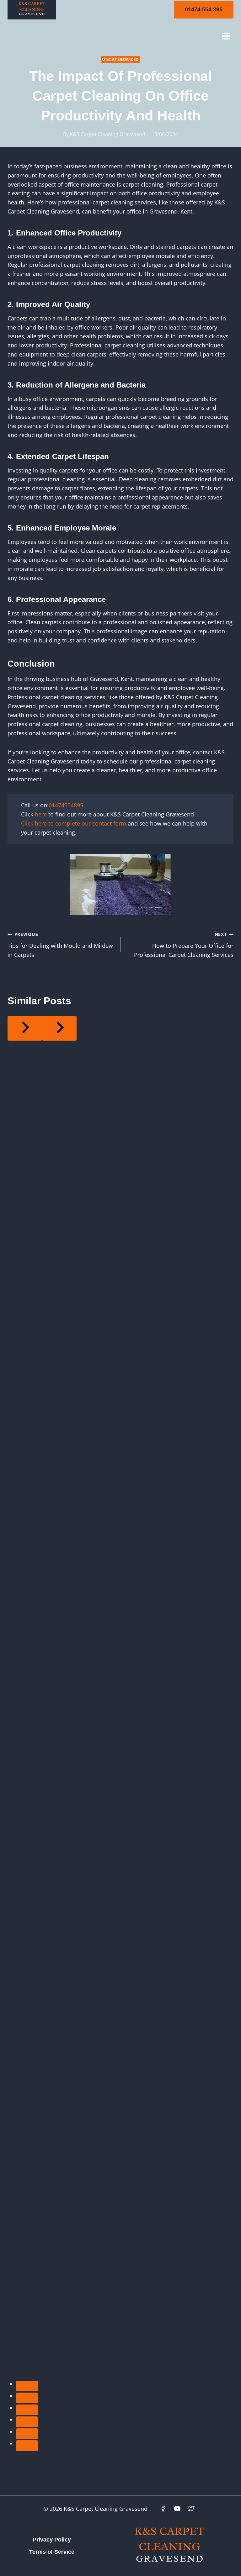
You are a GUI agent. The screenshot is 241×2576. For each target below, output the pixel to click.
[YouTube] (177, 2509)
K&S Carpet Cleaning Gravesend (107, 134)
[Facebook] (163, 2509)
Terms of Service (52, 2552)
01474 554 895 (204, 9)
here (41, 814)
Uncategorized (120, 59)
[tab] (27, 2386)
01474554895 (66, 805)
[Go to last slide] (25, 1028)
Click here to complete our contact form (74, 823)
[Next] (59, 1028)
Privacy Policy (52, 2540)
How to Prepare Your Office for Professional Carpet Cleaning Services (184, 945)
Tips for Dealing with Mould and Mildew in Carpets (60, 945)
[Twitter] (191, 2509)
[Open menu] (226, 36)
